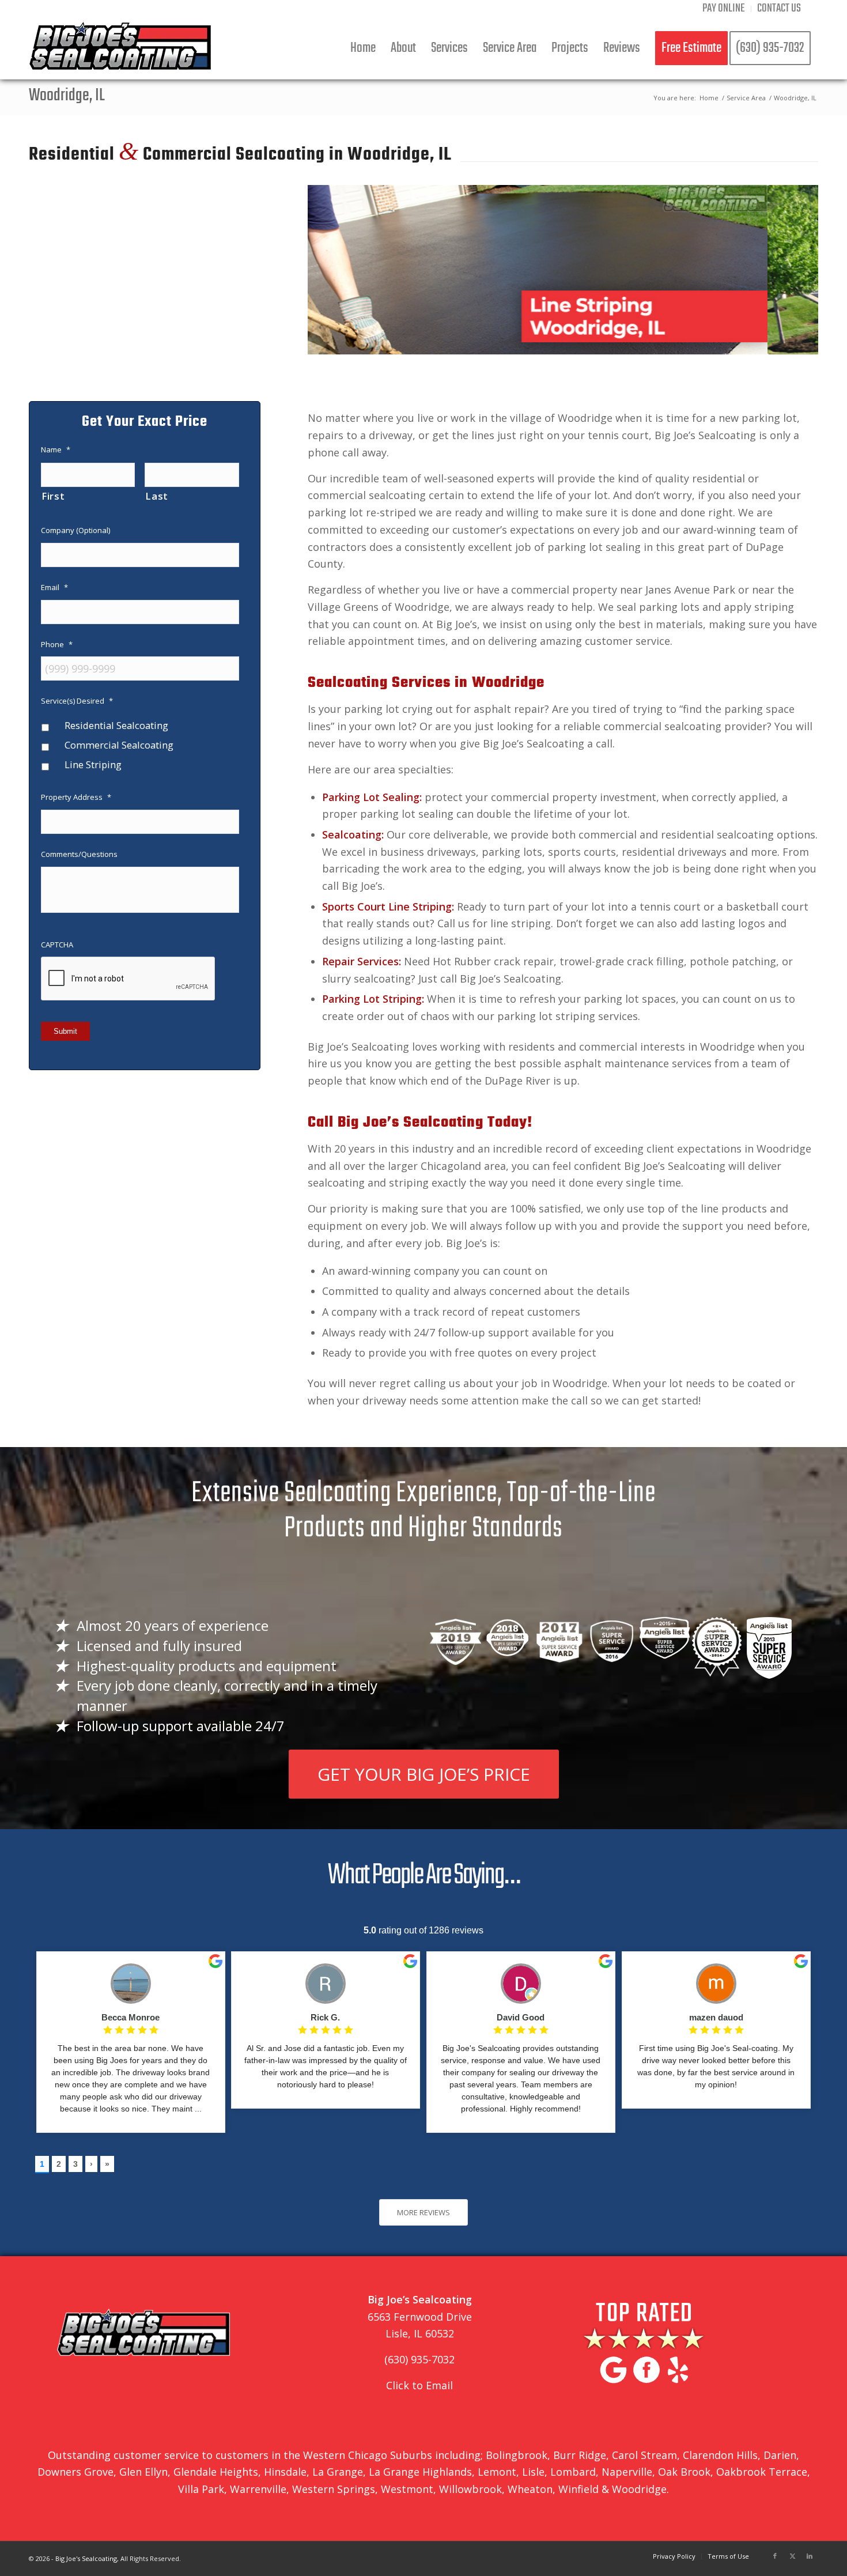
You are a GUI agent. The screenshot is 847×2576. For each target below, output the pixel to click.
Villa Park (201, 2489)
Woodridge (639, 2489)
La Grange (338, 2472)
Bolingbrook (517, 2455)
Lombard (573, 2472)
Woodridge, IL (67, 96)
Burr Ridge (580, 2455)
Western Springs (334, 2489)
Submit (65, 1031)
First (53, 496)
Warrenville (258, 2489)
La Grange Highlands (420, 2472)
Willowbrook (470, 2489)
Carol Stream (644, 2455)
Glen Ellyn (143, 2472)
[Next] (792, 270)
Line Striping (93, 764)
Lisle (533, 2472)
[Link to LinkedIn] (810, 2556)
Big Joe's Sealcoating (86, 2558)
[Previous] (334, 270)
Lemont (497, 2472)
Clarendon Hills (720, 2455)
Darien (780, 2455)
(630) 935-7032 (419, 2359)
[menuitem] (724, 9)
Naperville (627, 2472)
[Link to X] (792, 2556)
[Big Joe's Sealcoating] (120, 48)
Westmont (407, 2489)
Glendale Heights (216, 2472)
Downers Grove (75, 2472)
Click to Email (419, 2385)
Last (157, 496)
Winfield (578, 2489)
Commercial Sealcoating (119, 745)
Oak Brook (684, 2472)
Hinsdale (284, 2472)
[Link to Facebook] (775, 2556)
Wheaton (530, 2489)
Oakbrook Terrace (762, 2472)
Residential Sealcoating (116, 725)
